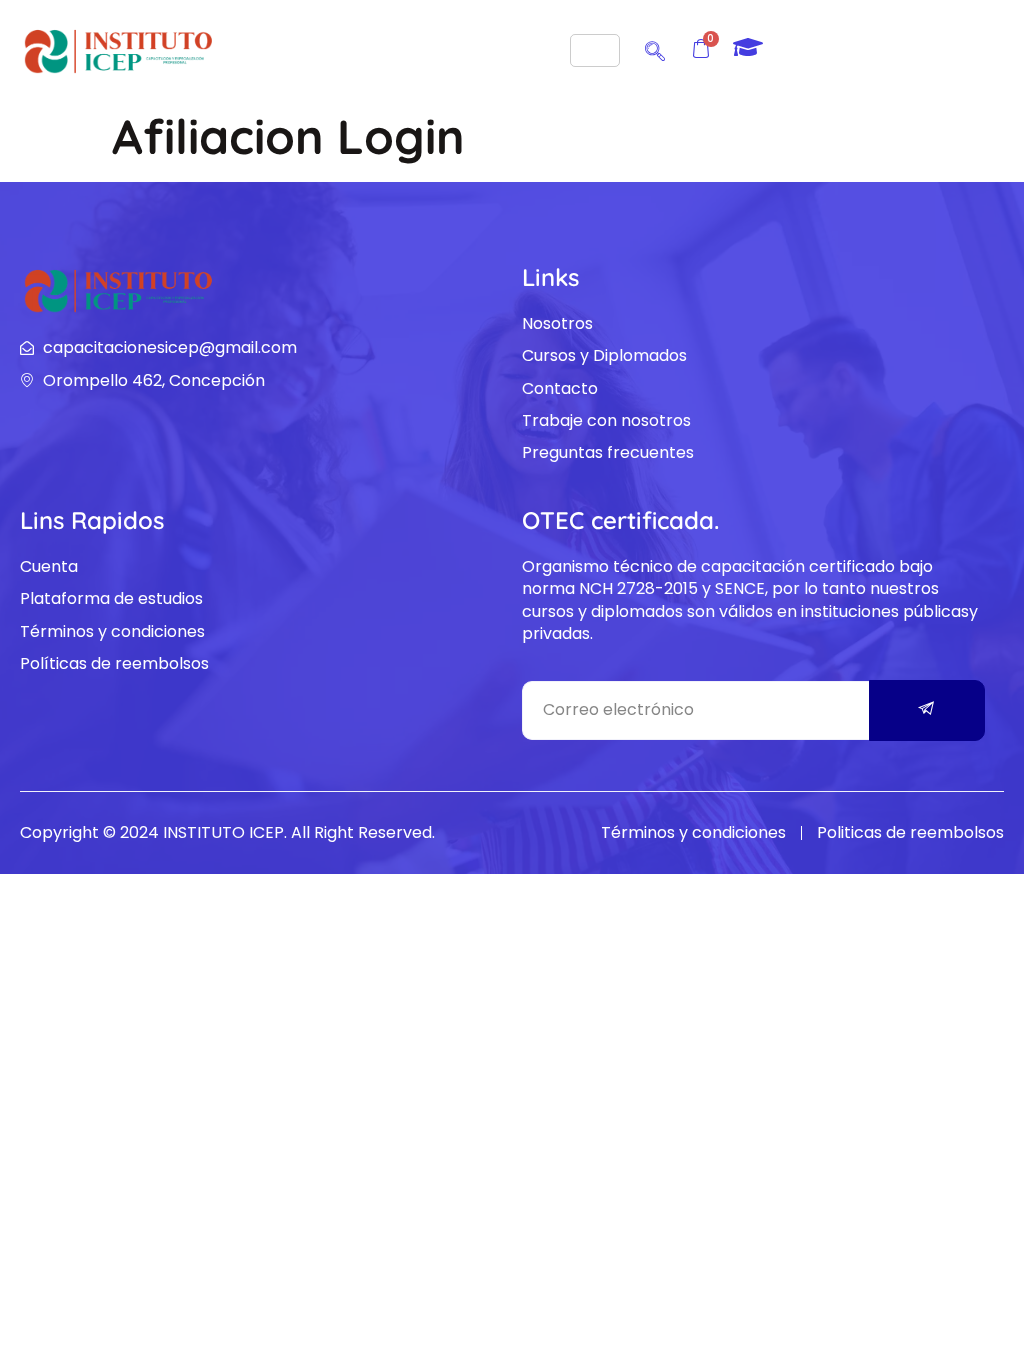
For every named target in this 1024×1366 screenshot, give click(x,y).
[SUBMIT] (927, 710)
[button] (655, 48)
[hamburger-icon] (595, 50)
